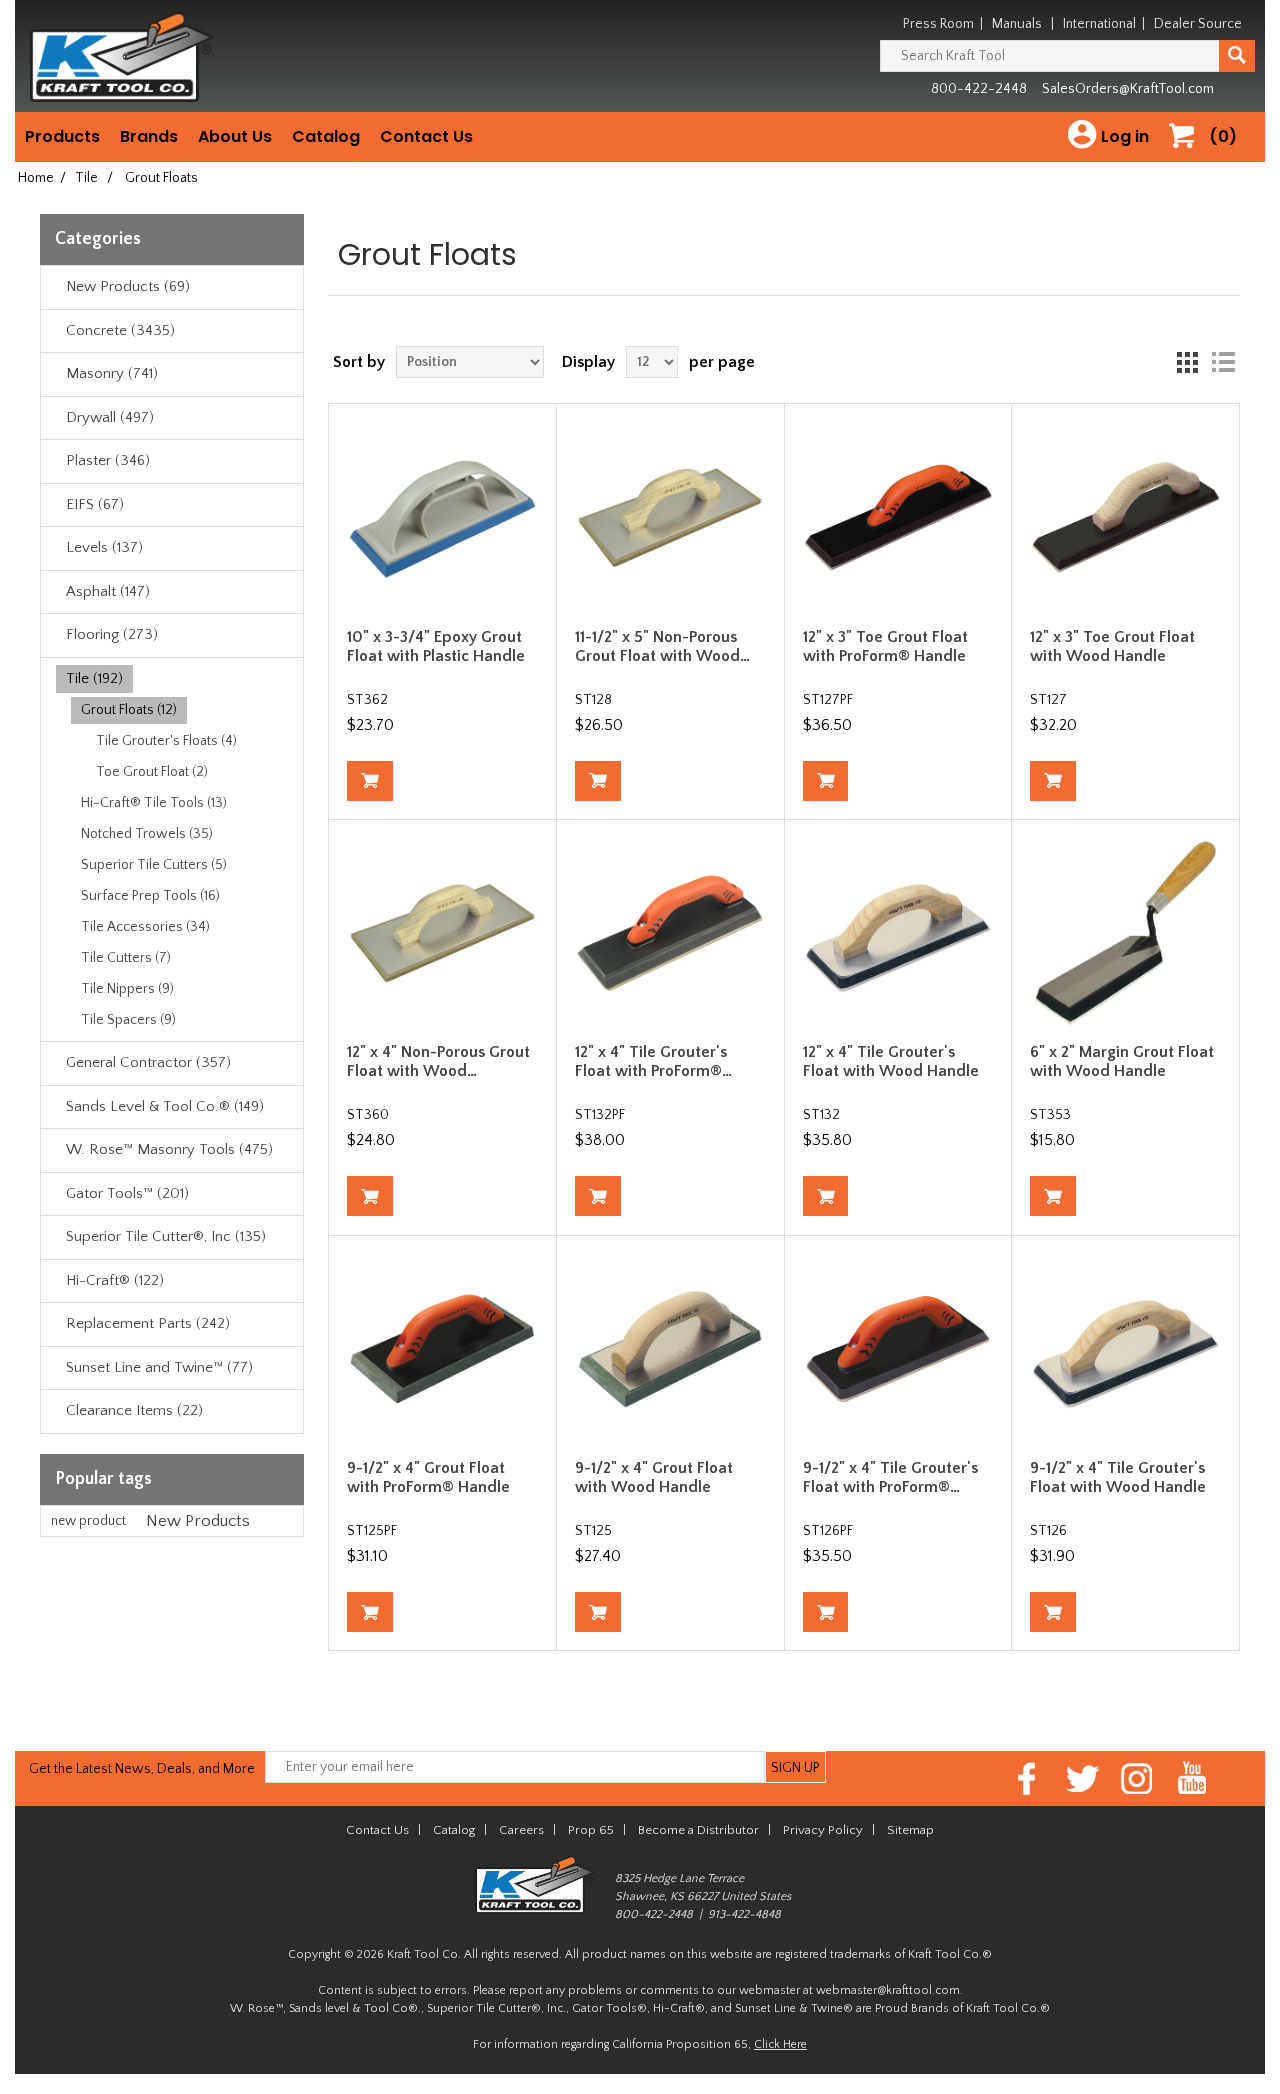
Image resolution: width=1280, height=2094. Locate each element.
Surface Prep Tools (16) (150, 896)
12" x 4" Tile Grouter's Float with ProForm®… (653, 1061)
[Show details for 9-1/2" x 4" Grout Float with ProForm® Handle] (442, 1349)
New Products (198, 1521)
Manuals (1017, 24)
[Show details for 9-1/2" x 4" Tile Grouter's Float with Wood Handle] (1125, 1349)
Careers (521, 1830)
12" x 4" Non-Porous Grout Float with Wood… (438, 1061)
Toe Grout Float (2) (152, 772)
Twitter (1082, 1778)
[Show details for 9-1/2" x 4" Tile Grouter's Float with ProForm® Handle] (898, 1349)
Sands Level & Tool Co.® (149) (165, 1106)
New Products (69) (128, 286)
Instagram (1137, 1778)
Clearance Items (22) (134, 1410)
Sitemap (910, 1830)
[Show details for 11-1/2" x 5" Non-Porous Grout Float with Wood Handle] (670, 517)
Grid (1187, 362)
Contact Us (426, 136)
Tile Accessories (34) (145, 927)
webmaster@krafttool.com (888, 1990)
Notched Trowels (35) (147, 834)
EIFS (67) (95, 504)
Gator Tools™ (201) (127, 1193)
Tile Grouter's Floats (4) (166, 741)
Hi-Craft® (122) (115, 1280)
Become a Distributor (698, 1830)
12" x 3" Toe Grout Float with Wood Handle (1112, 646)
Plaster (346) (108, 460)
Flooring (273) (112, 634)
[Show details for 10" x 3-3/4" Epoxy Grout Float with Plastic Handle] (442, 517)
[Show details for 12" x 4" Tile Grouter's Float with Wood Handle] (898, 933)
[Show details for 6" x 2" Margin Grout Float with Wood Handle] (1125, 933)
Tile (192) (94, 678)
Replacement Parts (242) (148, 1323)
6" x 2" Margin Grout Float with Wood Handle (1122, 1061)
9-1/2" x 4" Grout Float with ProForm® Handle (428, 1477)
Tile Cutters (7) (126, 958)
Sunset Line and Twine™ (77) (159, 1367)
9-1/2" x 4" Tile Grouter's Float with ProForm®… (890, 1477)
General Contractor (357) (148, 1062)
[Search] (1237, 56)
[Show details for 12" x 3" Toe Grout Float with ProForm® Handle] (898, 517)
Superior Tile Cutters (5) (154, 865)
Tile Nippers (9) (127, 989)
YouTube (1192, 1778)
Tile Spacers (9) (128, 1020)
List (1223, 362)
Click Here (780, 2044)
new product (88, 1521)
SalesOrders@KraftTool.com (1128, 89)
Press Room (938, 24)
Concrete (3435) (120, 330)
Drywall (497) (110, 417)
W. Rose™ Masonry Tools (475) (169, 1149)
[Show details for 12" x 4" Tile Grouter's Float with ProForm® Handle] (670, 933)
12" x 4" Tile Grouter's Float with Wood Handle (891, 1061)
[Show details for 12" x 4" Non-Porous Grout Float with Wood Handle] (442, 933)
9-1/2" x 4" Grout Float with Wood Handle (654, 1477)
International (1099, 24)
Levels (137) (104, 547)
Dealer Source (1198, 24)
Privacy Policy (823, 1830)
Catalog (326, 136)
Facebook (1027, 1778)
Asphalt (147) (108, 591)
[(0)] (1189, 156)
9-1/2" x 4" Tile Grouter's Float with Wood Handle (1118, 1477)
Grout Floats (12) (129, 710)
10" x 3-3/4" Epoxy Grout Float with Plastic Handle (436, 646)
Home (36, 178)
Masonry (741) (112, 373)
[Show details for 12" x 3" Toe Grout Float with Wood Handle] (1125, 517)
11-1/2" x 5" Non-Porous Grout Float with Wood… (662, 646)
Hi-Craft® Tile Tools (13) (154, 803)
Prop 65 (591, 1830)
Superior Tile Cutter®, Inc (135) (166, 1236)
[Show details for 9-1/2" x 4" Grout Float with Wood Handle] (670, 1349)
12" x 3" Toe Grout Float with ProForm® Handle (885, 646)
